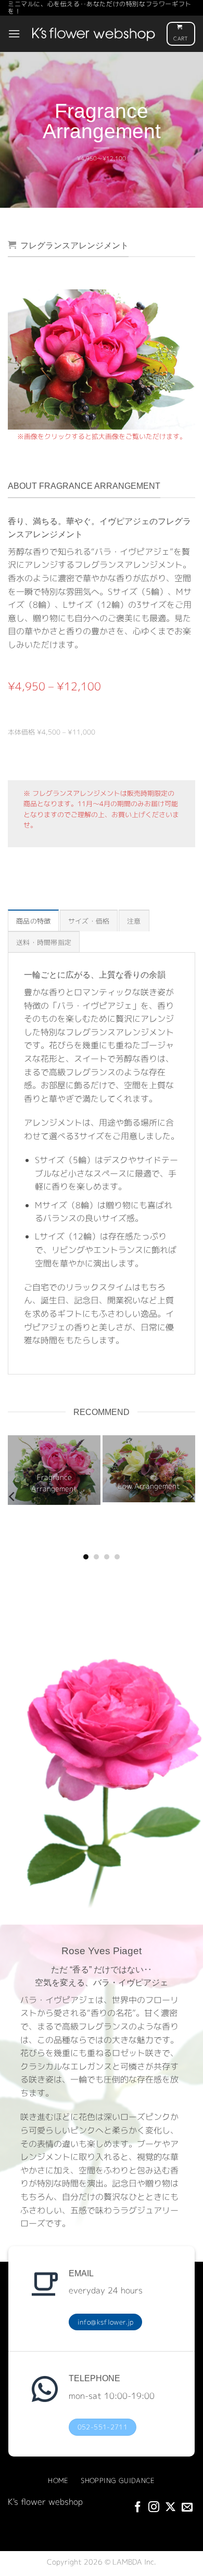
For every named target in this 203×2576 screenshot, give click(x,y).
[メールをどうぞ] (187, 2508)
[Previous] (14, 358)
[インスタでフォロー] (154, 2508)
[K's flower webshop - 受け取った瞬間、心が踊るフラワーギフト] (93, 34)
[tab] (33, 920)
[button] (14, 34)
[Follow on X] (170, 2508)
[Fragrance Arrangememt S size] (102, 359)
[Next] (189, 358)
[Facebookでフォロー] (138, 2508)
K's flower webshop (45, 2502)
